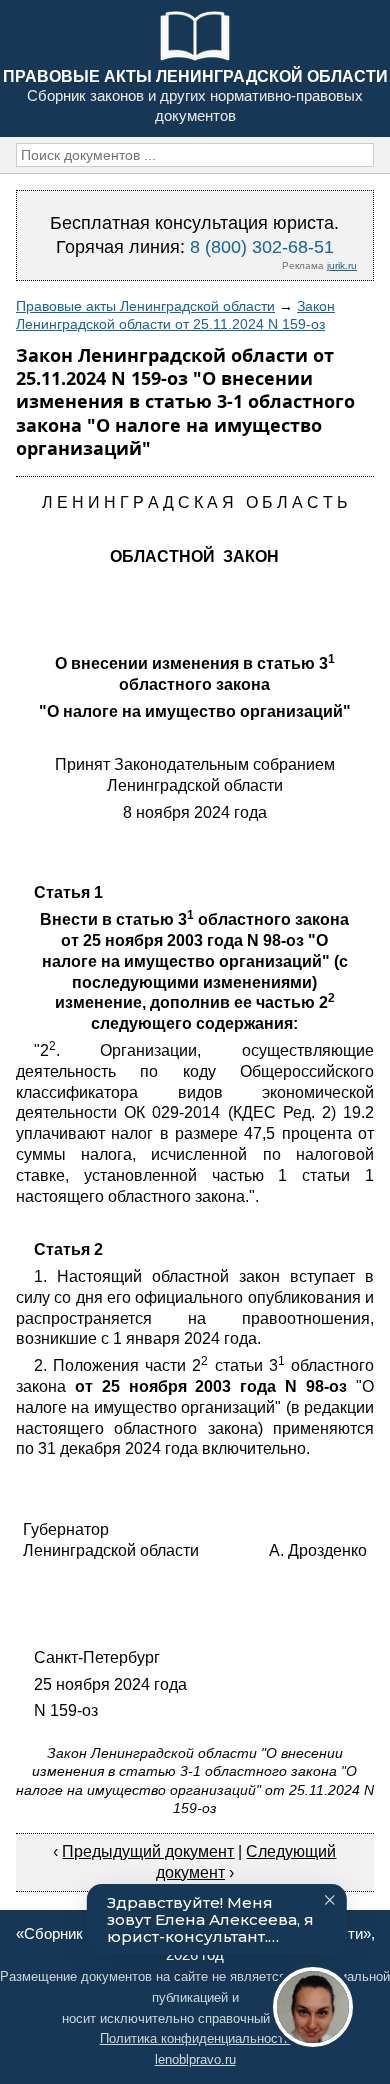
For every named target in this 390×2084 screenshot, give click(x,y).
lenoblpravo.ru (195, 2059)
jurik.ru (342, 265)
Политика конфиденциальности (195, 2038)
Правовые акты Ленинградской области (145, 306)
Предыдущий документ (148, 1851)
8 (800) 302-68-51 (262, 247)
